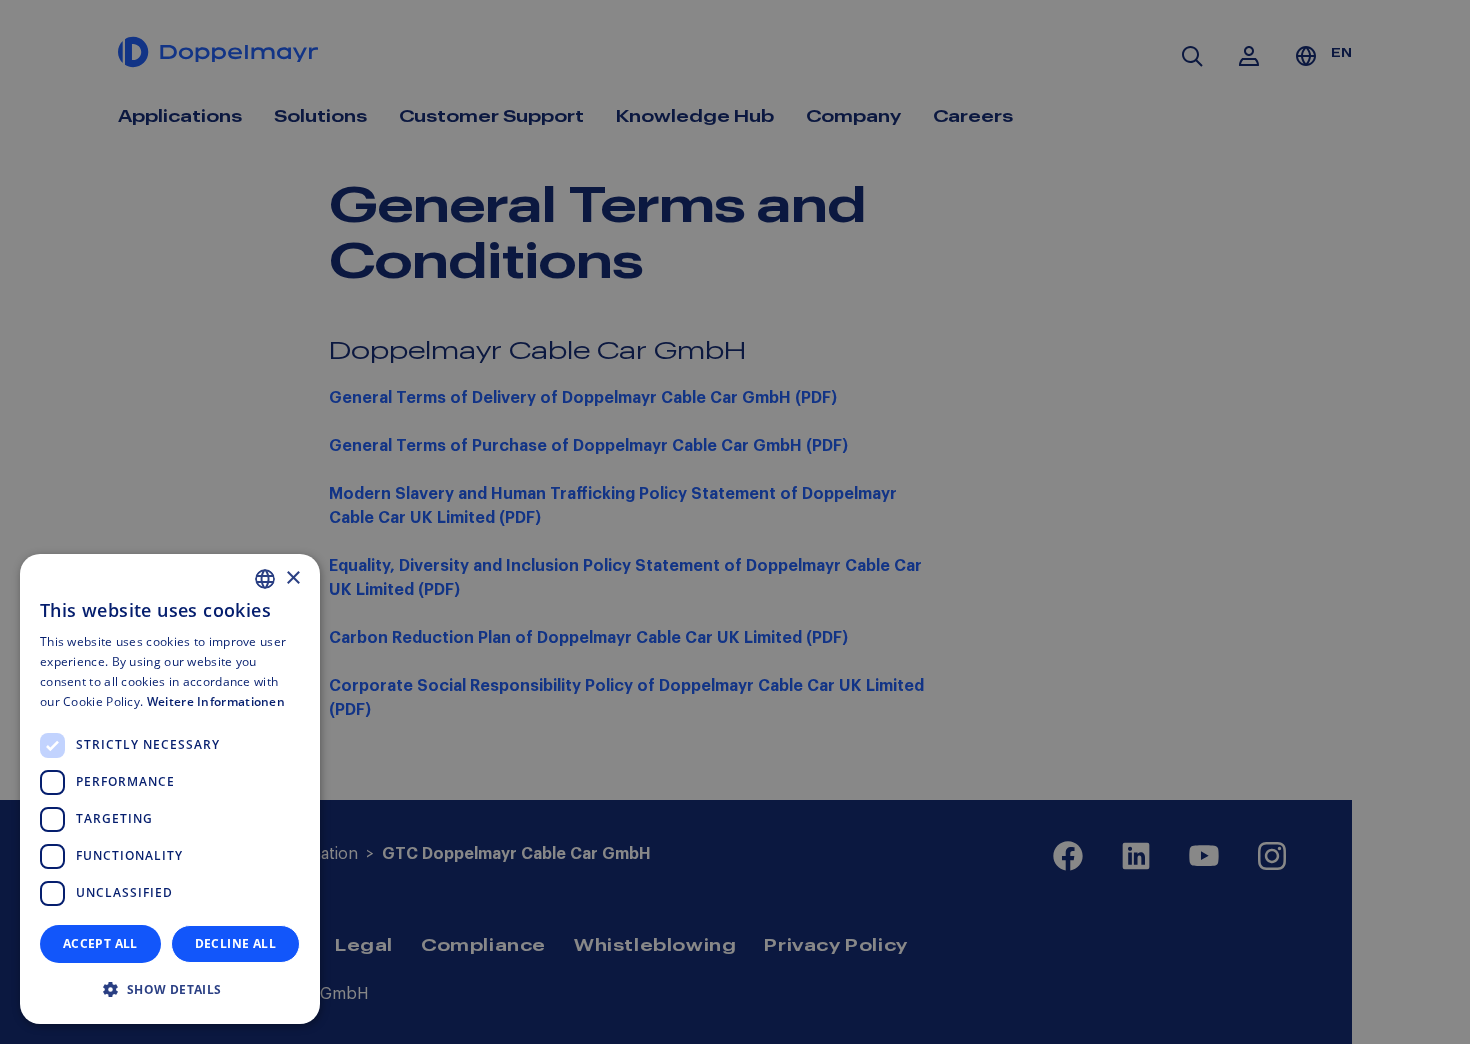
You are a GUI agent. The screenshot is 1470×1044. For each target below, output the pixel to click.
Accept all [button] (100, 943)
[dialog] (170, 789)
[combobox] (265, 579)
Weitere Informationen (216, 701)
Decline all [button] (235, 943)
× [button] (292, 578)
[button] (170, 990)
